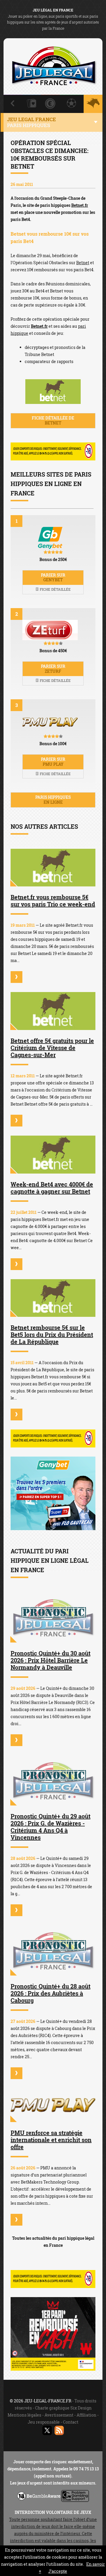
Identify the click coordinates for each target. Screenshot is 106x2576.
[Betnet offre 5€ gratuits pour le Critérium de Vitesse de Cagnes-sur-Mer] (53, 1011)
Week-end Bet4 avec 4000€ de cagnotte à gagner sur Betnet (52, 1188)
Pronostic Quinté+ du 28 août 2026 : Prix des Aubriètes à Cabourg (50, 1993)
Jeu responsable (44, 2422)
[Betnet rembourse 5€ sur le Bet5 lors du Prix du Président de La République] (53, 1298)
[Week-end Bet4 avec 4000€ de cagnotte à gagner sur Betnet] (53, 1155)
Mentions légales (24, 2415)
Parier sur (53, 578)
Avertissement (59, 2415)
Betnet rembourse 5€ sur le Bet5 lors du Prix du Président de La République (52, 1334)
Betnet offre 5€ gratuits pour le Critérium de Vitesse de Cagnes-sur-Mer (52, 1048)
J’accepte (58, 2571)
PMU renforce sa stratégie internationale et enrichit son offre (51, 2140)
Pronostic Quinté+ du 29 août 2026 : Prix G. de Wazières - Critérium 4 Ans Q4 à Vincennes (50, 1827)
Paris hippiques (53, 800)
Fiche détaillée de (53, 420)
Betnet (83, 263)
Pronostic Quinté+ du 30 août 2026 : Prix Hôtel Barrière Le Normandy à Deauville (50, 1660)
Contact (71, 2422)
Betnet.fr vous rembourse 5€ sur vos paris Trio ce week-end (53, 901)
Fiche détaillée (55, 589)
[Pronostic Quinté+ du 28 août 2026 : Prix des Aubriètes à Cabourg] (53, 1950)
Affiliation (86, 2415)
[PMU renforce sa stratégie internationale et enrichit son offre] (53, 2105)
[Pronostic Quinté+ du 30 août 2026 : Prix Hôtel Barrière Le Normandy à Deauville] (53, 1617)
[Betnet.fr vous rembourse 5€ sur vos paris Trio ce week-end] (53, 868)
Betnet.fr (80, 205)
